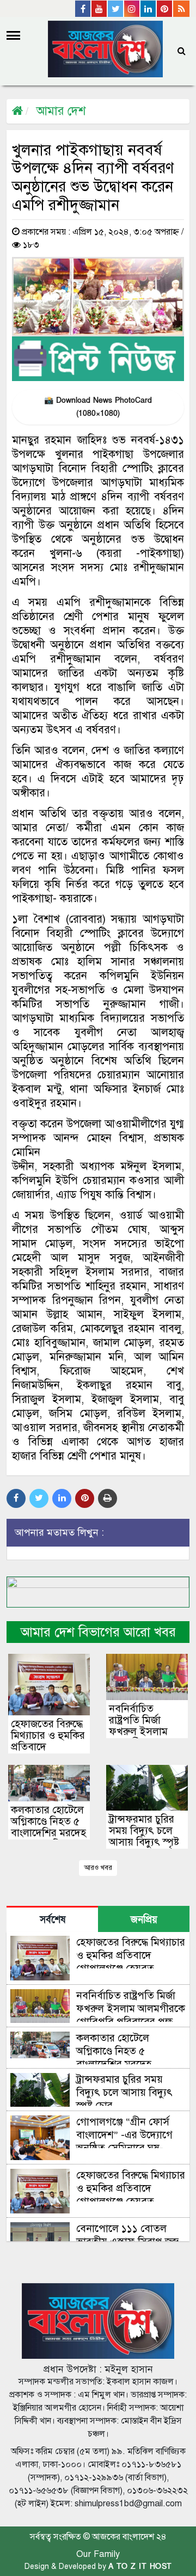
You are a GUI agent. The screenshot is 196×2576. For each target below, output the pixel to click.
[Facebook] (83, 9)
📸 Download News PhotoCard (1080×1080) (98, 407)
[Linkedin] (149, 9)
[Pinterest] (165, 9)
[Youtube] (100, 9)
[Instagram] (132, 9)
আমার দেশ (61, 111)
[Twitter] (116, 9)
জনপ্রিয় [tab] (144, 1920)
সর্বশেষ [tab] (53, 1920)
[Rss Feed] (181, 9)
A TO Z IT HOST (140, 2566)
